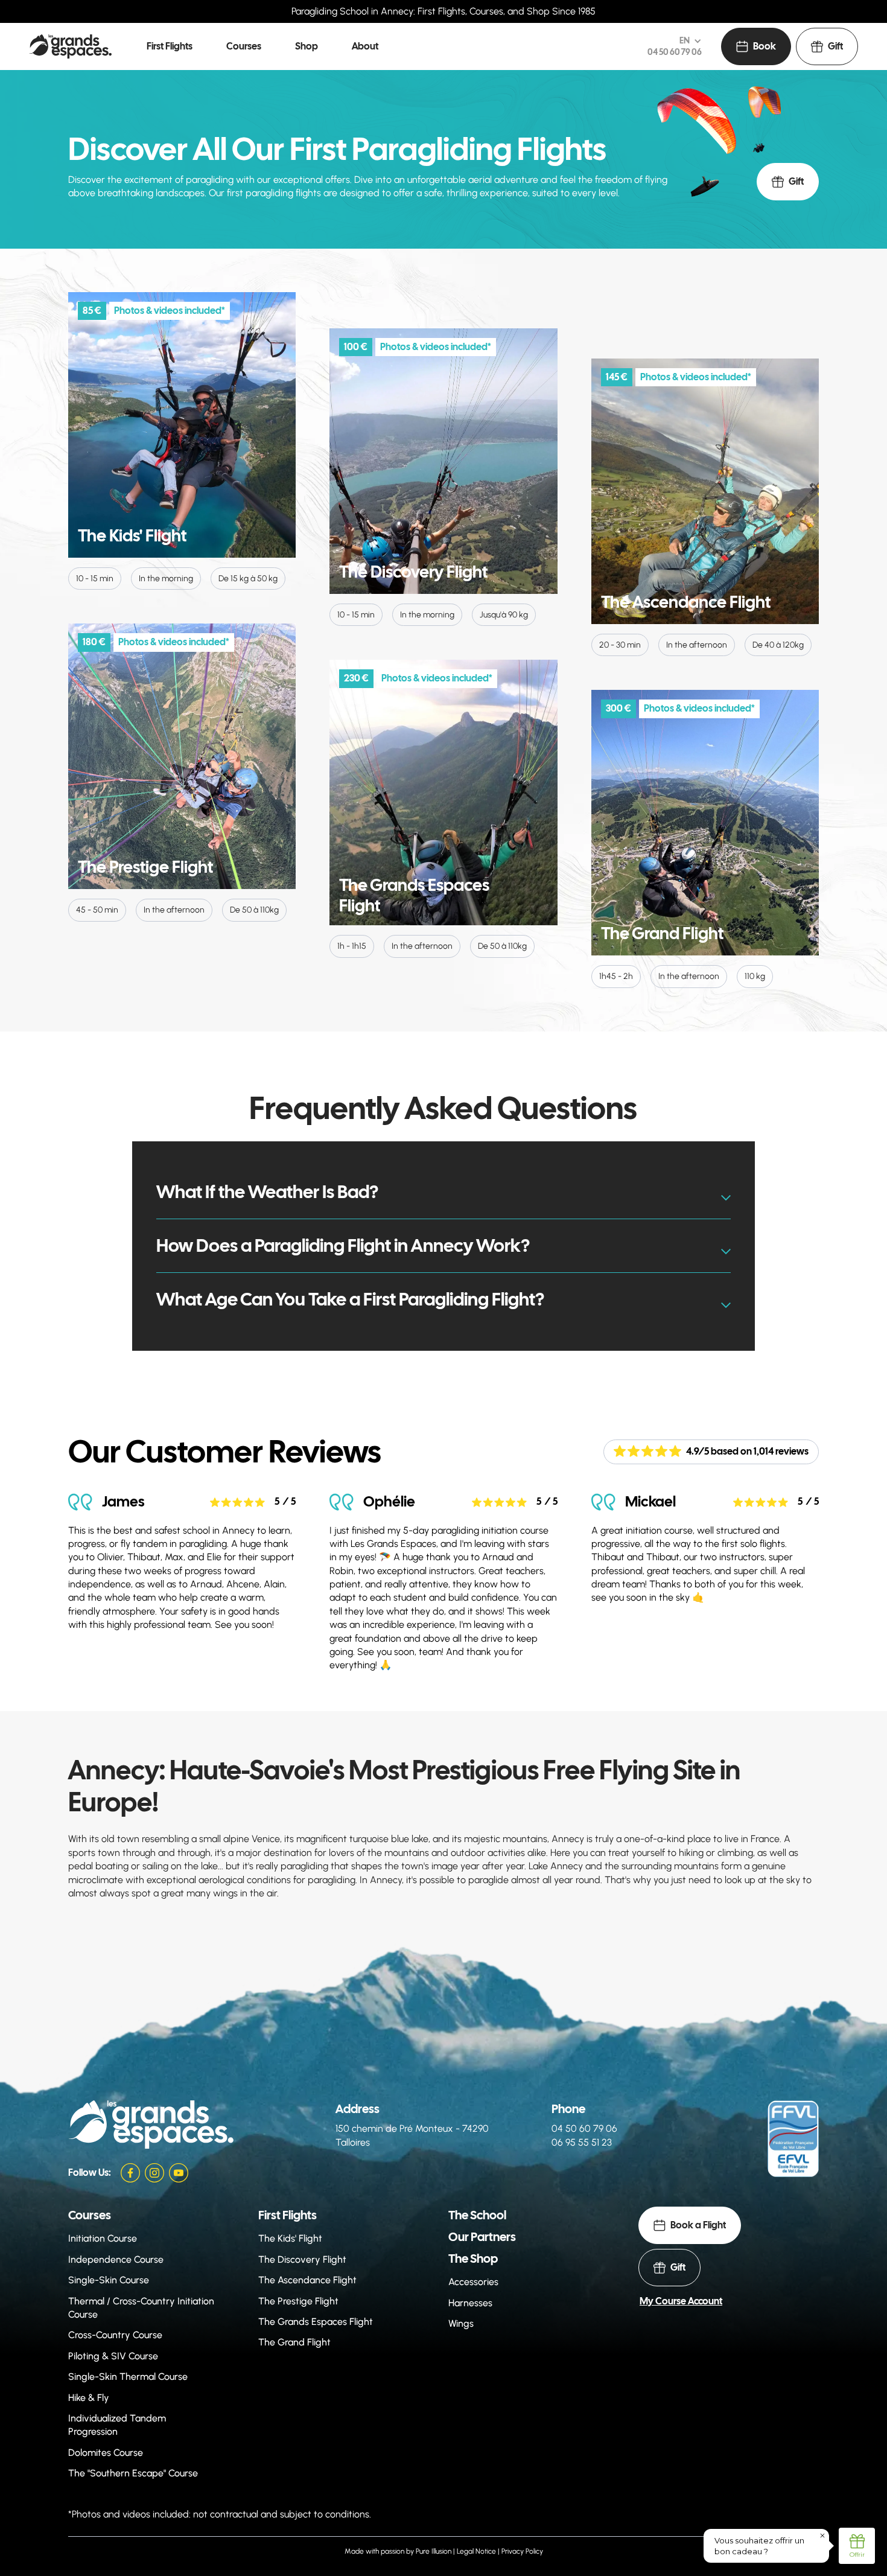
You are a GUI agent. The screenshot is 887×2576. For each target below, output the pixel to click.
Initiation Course (103, 2238)
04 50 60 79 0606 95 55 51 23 (584, 2135)
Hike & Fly (89, 2398)
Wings (461, 2323)
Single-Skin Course (109, 2280)
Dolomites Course (106, 2453)
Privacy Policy (522, 2551)
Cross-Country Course (115, 2335)
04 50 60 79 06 (675, 52)
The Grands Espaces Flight (316, 2322)
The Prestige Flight (298, 2301)
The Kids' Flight (290, 2238)
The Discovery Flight (302, 2259)
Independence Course (116, 2259)
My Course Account (681, 2301)
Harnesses (470, 2303)
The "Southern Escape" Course (133, 2473)
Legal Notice (476, 2551)
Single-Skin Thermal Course (128, 2377)
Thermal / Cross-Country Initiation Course (141, 2308)
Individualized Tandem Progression (117, 2425)
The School (477, 2215)
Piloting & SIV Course (113, 2356)
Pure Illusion (434, 2551)
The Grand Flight (294, 2342)
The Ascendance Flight (307, 2280)
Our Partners (482, 2237)
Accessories (473, 2282)
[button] (170, 46)
